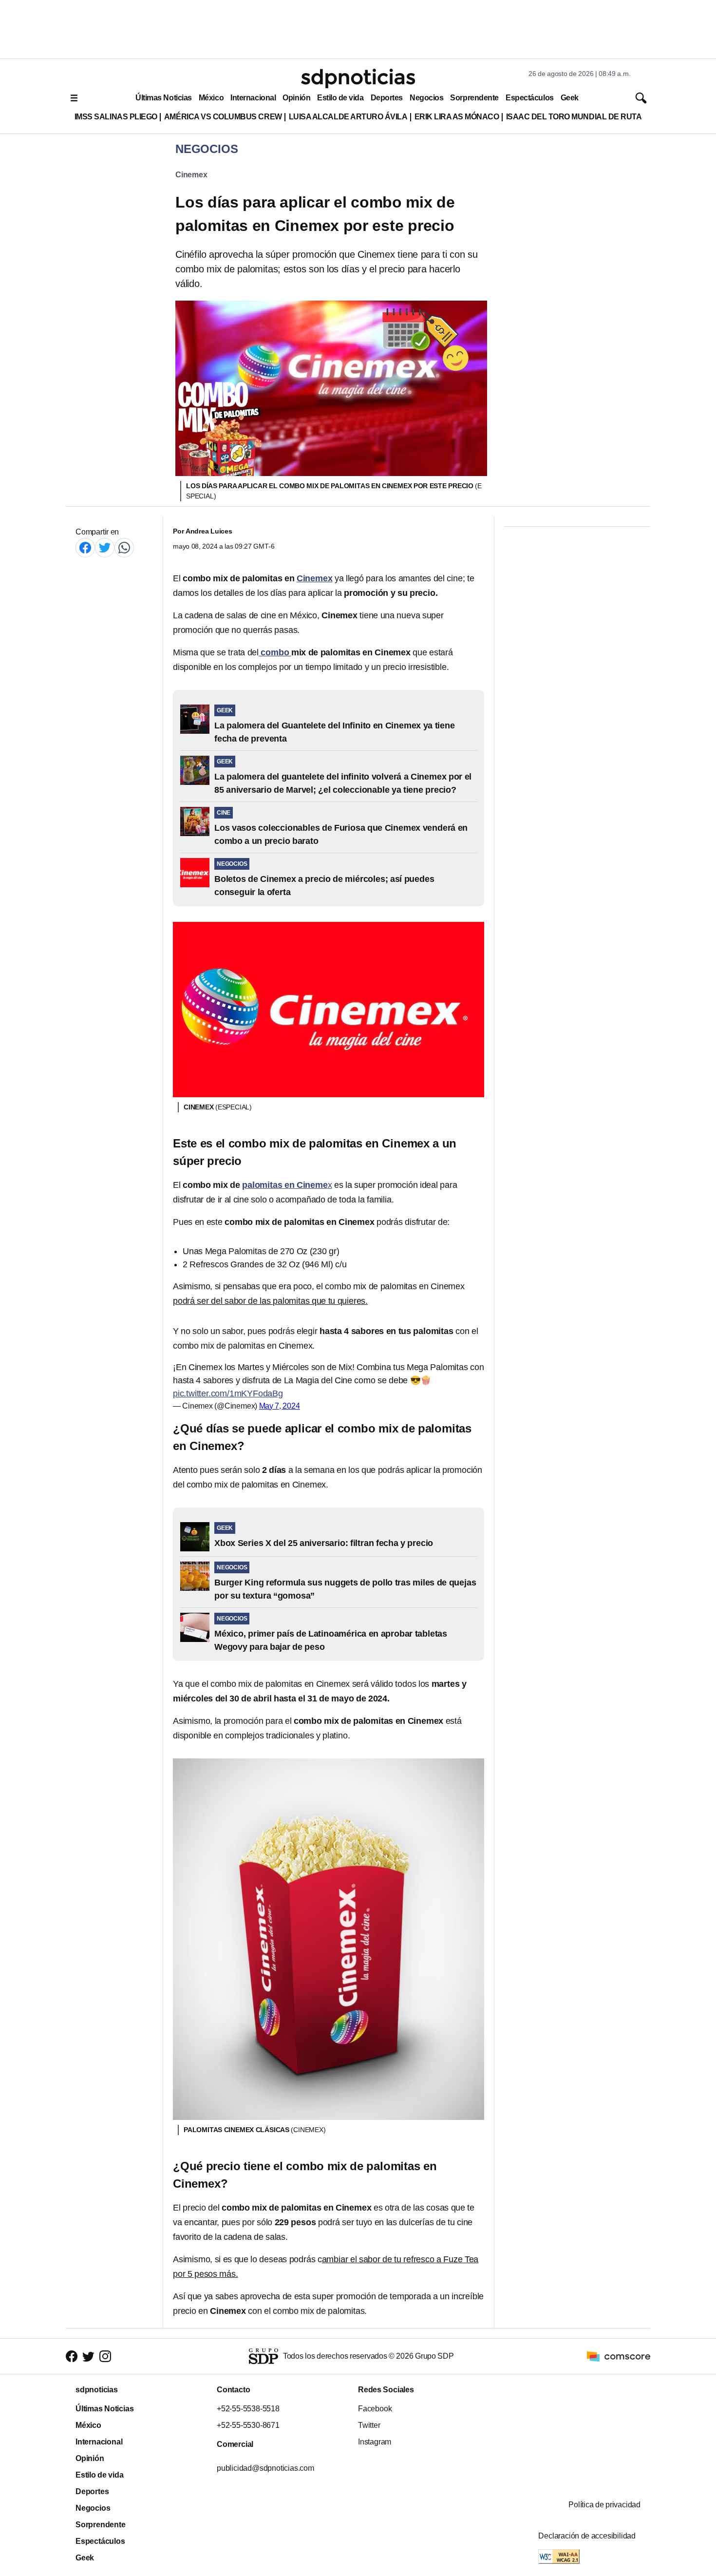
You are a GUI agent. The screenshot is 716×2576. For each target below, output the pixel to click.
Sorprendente (474, 98)
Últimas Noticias (164, 98)
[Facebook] (85, 547)
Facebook (375, 2409)
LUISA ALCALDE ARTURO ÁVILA (348, 117)
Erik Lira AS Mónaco (457, 117)
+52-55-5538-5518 (248, 2409)
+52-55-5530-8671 (248, 2425)
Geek (570, 98)
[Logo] (358, 78)
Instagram (375, 2442)
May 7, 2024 (280, 1406)
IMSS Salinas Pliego (116, 117)
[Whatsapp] (124, 547)
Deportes (387, 98)
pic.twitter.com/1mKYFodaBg (228, 1393)
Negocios (426, 98)
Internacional (253, 98)
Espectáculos (530, 98)
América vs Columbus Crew (223, 117)
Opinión (296, 98)
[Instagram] (105, 2356)
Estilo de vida (340, 98)
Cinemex (191, 175)
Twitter (369, 2425)
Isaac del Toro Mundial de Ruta (574, 117)
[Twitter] (105, 547)
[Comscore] (619, 2356)
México (211, 98)
